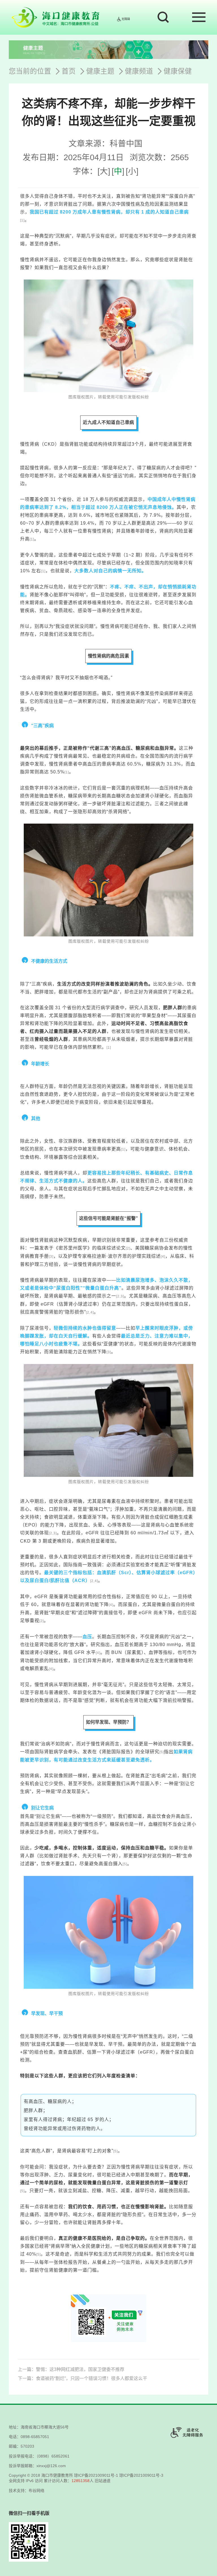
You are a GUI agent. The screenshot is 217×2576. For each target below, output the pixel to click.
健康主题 (100, 71)
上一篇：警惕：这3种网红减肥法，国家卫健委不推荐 (71, 2369)
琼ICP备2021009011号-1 (96, 2475)
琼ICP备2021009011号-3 (141, 2475)
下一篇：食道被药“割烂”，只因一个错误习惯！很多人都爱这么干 (83, 2378)
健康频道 (139, 71)
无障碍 (126, 19)
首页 (69, 71)
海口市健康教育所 (57, 2475)
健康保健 (178, 71)
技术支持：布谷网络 (27, 2491)
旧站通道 (103, 2481)
